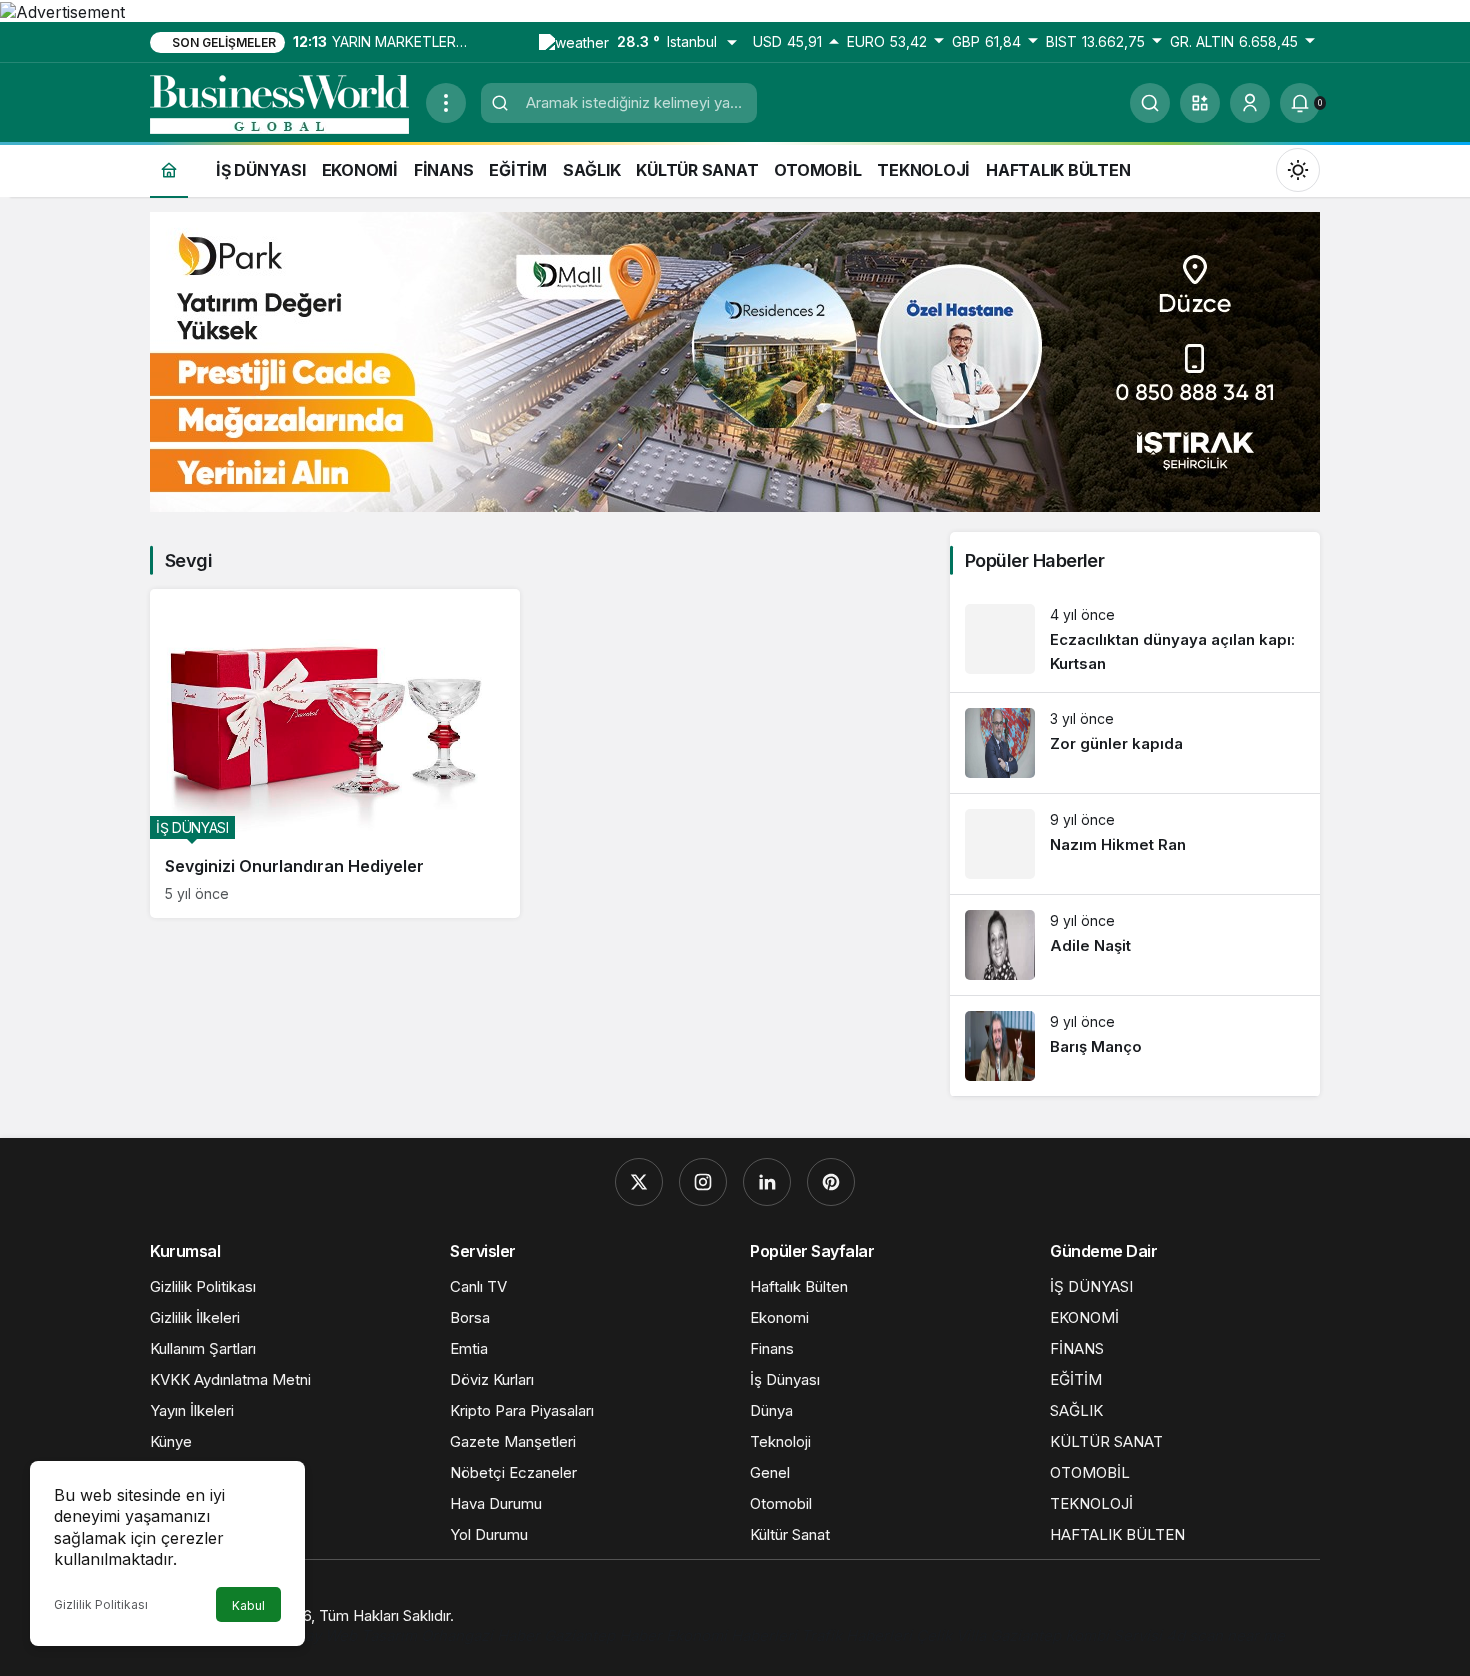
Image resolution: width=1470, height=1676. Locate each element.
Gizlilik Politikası (101, 1604)
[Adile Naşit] (1135, 945)
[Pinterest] (831, 1182)
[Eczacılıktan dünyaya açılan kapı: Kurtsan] (1135, 640)
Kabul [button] (248, 1605)
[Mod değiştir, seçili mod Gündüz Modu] (1298, 169)
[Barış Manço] (1135, 1046)
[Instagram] (703, 1182)
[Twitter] (639, 1182)
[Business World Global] (280, 101)
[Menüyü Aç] (446, 103)
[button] (1200, 103)
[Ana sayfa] (169, 169)
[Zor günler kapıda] (1135, 743)
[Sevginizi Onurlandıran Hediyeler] (335, 754)
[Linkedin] (767, 1182)
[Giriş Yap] (1250, 103)
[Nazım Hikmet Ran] (1135, 844)
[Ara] (1150, 103)
